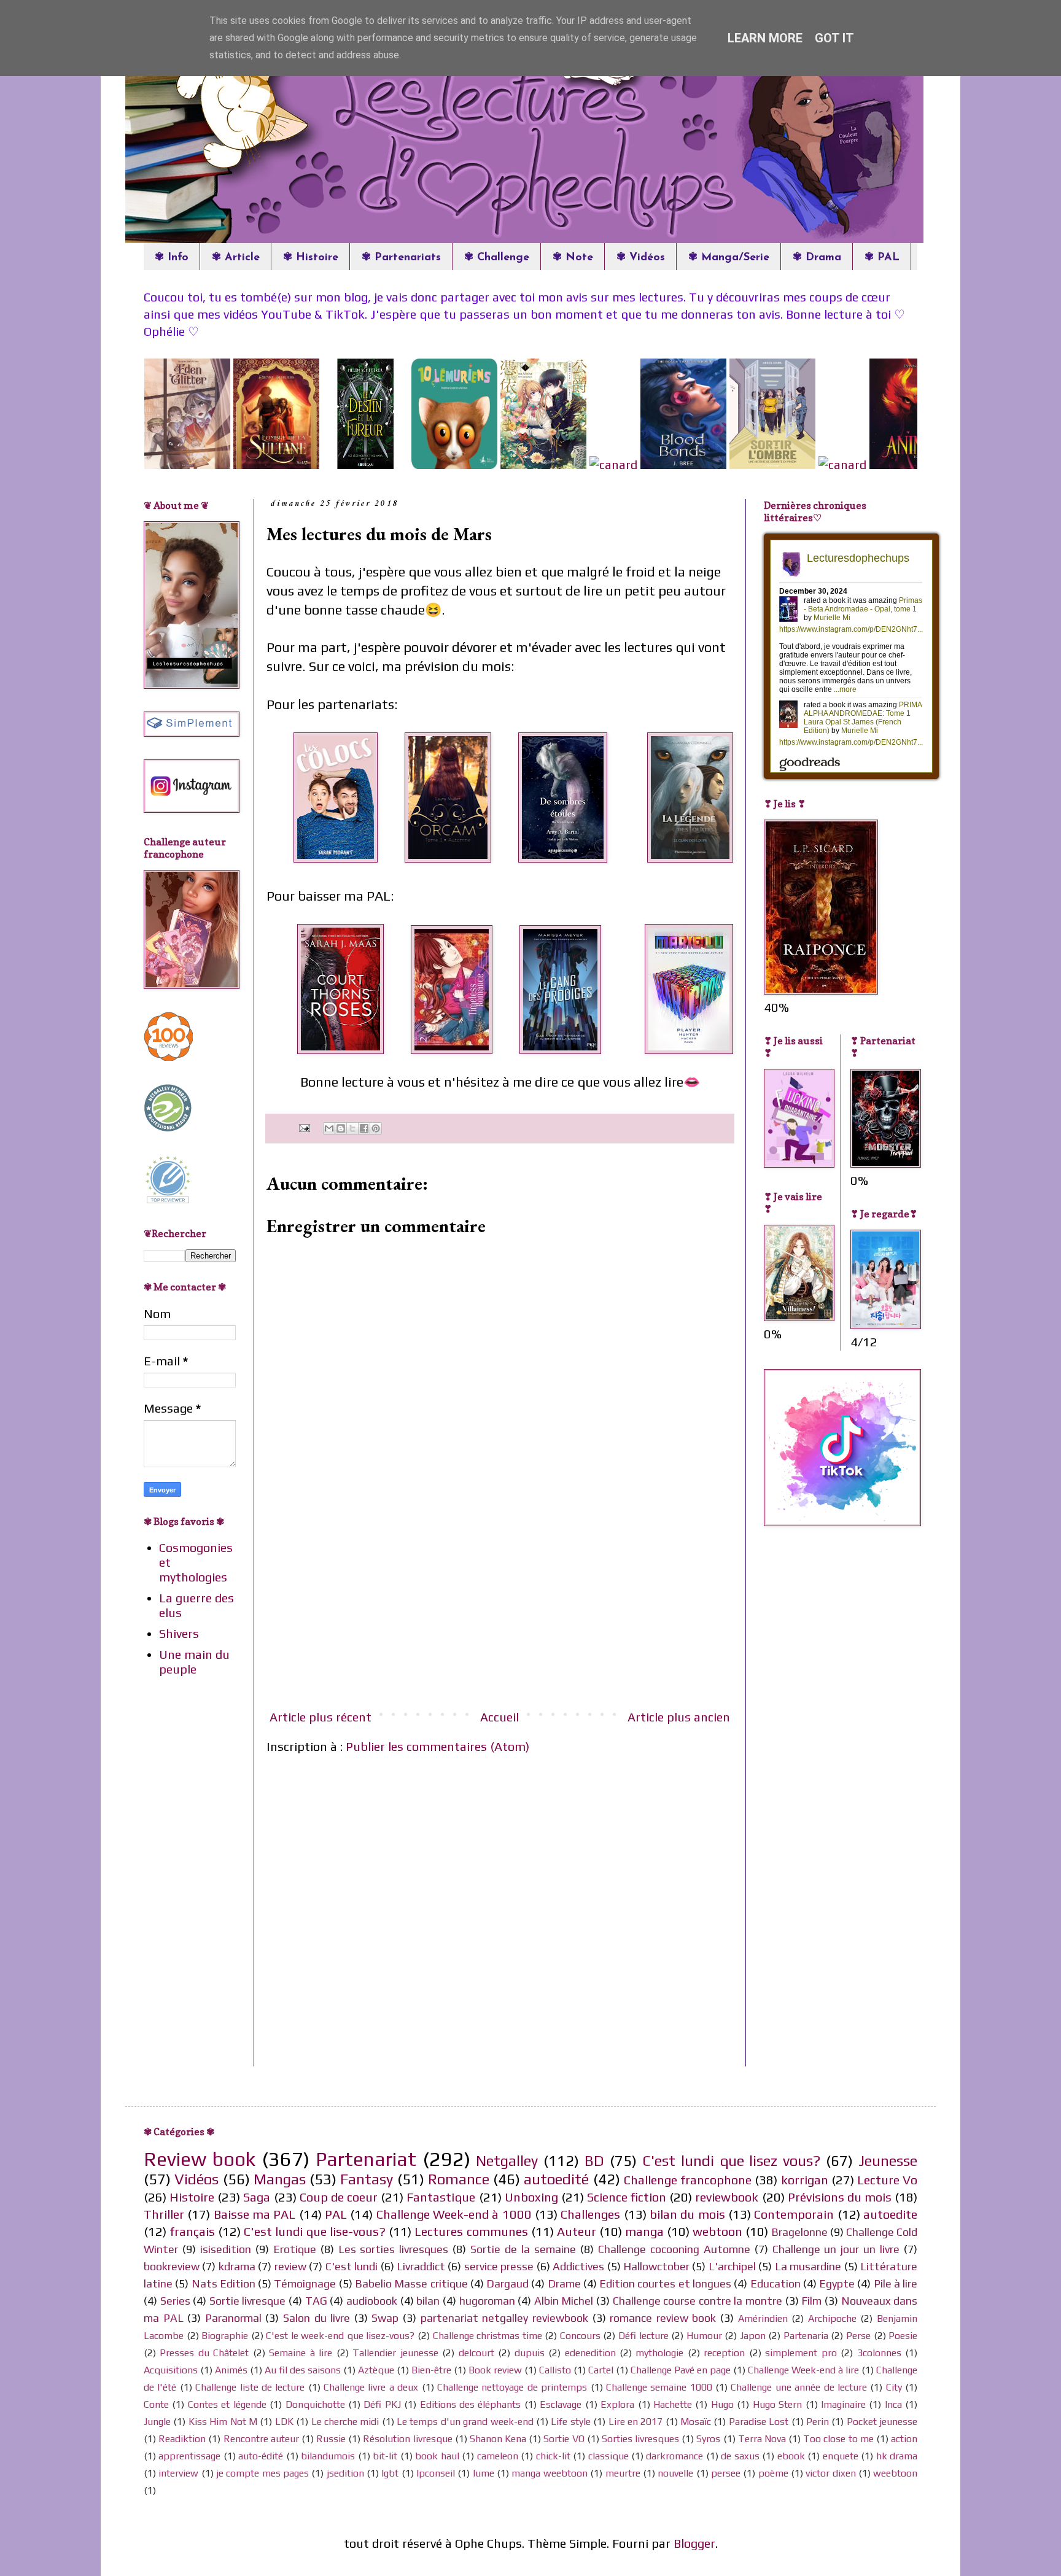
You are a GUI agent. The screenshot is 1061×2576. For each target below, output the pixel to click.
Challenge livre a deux (371, 2387)
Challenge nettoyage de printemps (512, 2387)
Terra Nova (762, 2439)
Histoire (192, 2197)
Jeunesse (888, 2161)
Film (811, 2301)
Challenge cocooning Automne (674, 2249)
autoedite (890, 2214)
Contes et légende (227, 2404)
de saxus (740, 2456)
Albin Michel (564, 2301)
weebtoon (895, 2473)
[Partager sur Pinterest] (376, 1128)
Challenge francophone (688, 2180)
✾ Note (573, 258)
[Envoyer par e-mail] (329, 1128)
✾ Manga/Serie (729, 258)
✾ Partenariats (401, 258)
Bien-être (431, 2370)
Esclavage (561, 2404)
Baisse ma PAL (255, 2214)
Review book (200, 2159)
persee (726, 2473)
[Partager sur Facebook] (364, 1128)
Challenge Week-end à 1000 (454, 2214)
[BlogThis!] (341, 1128)
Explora (617, 2404)
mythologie (659, 2353)
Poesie (903, 2336)
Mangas (280, 2179)
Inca (893, 2404)
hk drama (897, 2456)
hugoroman (487, 2301)
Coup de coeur (339, 2197)
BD (594, 2161)
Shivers (179, 1633)
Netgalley (507, 2161)
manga (644, 2231)
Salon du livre (317, 2318)
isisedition (226, 2249)
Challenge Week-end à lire (803, 2370)
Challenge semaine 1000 (659, 2387)
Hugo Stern (777, 2404)
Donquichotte (315, 2404)
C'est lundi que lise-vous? (315, 2231)
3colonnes (879, 2353)
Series (175, 2301)
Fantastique (441, 2197)
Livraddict (421, 2266)
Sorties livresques (640, 2439)
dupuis (530, 2353)
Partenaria (806, 2336)
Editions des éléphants (471, 2404)
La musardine (808, 2266)
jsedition (345, 2473)
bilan (428, 2301)
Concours (580, 2336)
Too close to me (838, 2439)
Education (775, 2283)
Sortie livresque (248, 2301)
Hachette (673, 2404)
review (290, 2266)
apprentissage (189, 2456)
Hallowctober (656, 2266)
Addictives (578, 2266)
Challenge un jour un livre (836, 2249)
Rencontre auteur (261, 2439)
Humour (704, 2336)
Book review (495, 2370)
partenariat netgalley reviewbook (504, 2318)
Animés (231, 2370)
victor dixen (830, 2473)
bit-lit (385, 2456)
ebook (791, 2456)
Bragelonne (799, 2232)
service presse (499, 2266)
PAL (336, 2214)
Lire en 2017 (636, 2422)
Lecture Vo (887, 2180)
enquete (841, 2456)
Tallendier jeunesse (395, 2353)
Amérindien (763, 2318)
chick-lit (553, 2456)
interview (178, 2473)
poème (773, 2473)
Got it (834, 38)
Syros (708, 2439)
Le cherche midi (345, 2422)
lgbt (390, 2473)
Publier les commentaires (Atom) (437, 1746)
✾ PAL (882, 258)
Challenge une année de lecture (799, 2387)
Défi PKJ (382, 2404)
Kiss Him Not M (223, 2422)
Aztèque (376, 2370)
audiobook (372, 2301)
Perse (858, 2336)
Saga (257, 2197)
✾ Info (172, 258)
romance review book (663, 2318)
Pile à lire (896, 2283)
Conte (156, 2404)
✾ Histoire (311, 258)
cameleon (498, 2456)
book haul (437, 2456)
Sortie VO (564, 2439)
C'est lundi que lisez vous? (731, 2161)
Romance (459, 2179)
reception (724, 2353)
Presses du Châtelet (204, 2353)
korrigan (805, 2180)
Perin (818, 2422)
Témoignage (305, 2283)
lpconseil (436, 2473)
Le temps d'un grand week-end (465, 2422)
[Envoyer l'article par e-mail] (303, 1127)
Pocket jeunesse (882, 2422)
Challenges (590, 2214)
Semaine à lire (301, 2353)
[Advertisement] (500, 1607)
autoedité (556, 2179)
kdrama (237, 2266)
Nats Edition (223, 2283)
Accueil (499, 1717)
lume (484, 2473)
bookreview (172, 2266)
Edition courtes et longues (665, 2283)
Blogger (694, 2543)
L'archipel (732, 2266)
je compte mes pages (262, 2473)
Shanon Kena (498, 2439)
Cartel (601, 2370)
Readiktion (182, 2439)
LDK (284, 2422)
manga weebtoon (549, 2473)
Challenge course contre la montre (698, 2301)
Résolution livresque (407, 2439)
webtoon (717, 2231)
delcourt (476, 2353)
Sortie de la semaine (523, 2249)
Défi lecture (643, 2336)
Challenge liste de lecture (250, 2387)
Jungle (157, 2422)
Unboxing (531, 2197)
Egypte (837, 2283)
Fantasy (367, 2179)
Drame (564, 2283)
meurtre (623, 2473)
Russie (331, 2439)
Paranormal (233, 2318)
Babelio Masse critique (411, 2283)
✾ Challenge (497, 258)
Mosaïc (696, 2422)
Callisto (555, 2370)
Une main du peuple (194, 1662)
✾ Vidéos (641, 258)
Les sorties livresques (394, 2249)
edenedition (590, 2353)
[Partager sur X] (352, 1128)
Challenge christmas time (488, 2336)
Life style (570, 2422)
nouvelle (675, 2473)
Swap (385, 2318)
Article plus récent (321, 1717)
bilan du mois (687, 2214)
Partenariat (366, 2159)
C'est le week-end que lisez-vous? (340, 2336)
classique (608, 2456)
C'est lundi (352, 2266)
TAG (316, 2301)
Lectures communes (471, 2231)
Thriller (164, 2214)
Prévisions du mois (840, 2197)
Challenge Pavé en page (681, 2370)
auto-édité (261, 2456)
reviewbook (727, 2197)
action (904, 2439)
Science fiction (627, 2197)
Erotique (295, 2249)
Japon (753, 2336)
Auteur (577, 2231)
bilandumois (328, 2456)
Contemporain (794, 2214)
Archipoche (832, 2318)
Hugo (722, 2404)
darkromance (674, 2456)
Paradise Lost (759, 2422)
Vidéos (196, 2179)
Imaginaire (843, 2404)
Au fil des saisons (303, 2370)
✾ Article (236, 258)
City (894, 2387)
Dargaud (507, 2283)
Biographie (225, 2336)
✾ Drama (817, 258)
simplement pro (801, 2353)
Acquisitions (171, 2370)
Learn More (765, 38)
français (192, 2231)
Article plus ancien (679, 1717)
